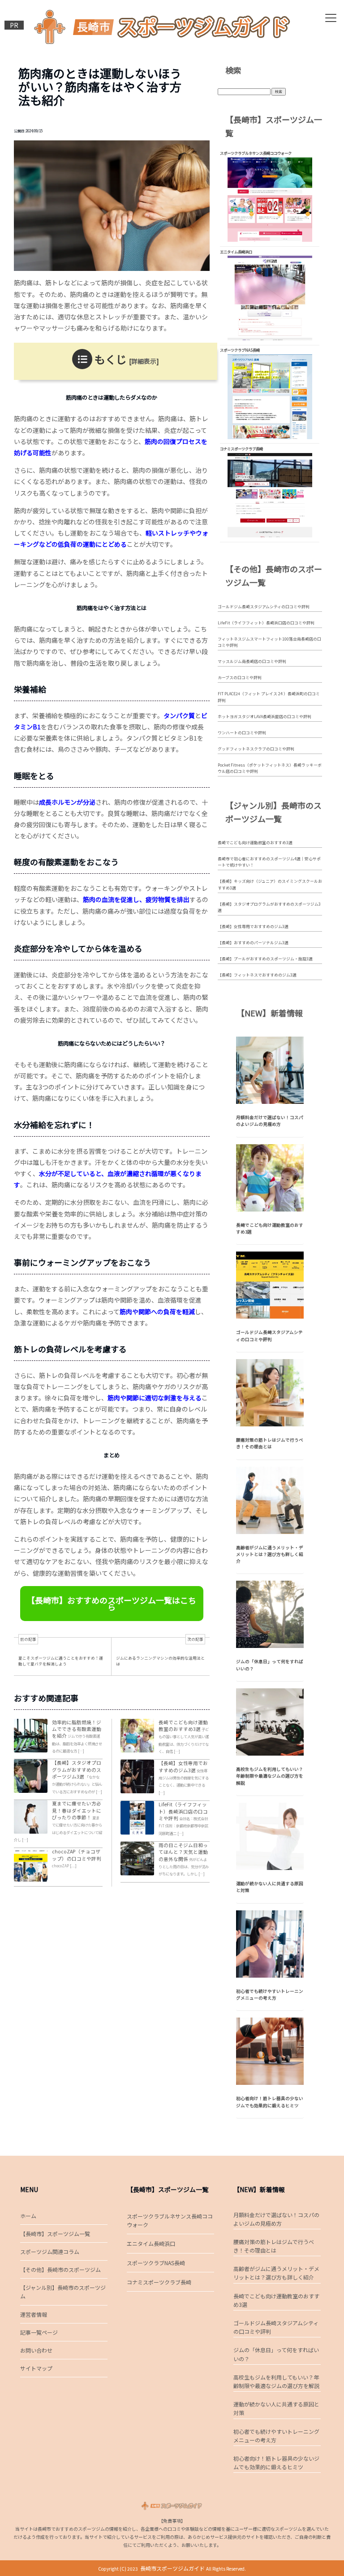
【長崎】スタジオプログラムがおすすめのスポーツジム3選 (77, 1770)
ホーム (28, 2216)
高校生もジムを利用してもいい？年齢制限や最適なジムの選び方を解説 (270, 1776)
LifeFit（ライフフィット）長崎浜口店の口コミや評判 (183, 1811)
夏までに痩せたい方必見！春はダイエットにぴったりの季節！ (77, 1810)
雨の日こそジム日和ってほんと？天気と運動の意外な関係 (183, 1852)
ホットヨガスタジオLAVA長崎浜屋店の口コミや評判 (264, 717)
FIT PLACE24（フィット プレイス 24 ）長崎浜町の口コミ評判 (269, 697)
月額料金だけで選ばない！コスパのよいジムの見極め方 (270, 1121)
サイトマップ (36, 2368)
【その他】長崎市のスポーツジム (60, 2269)
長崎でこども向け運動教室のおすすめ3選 (183, 1726)
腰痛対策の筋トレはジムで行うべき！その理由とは (270, 1443)
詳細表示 (144, 361)
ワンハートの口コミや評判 (242, 733)
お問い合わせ (36, 2350)
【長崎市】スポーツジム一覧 (55, 2234)
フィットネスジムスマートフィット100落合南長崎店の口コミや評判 (269, 642)
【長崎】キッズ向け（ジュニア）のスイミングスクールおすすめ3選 (270, 884)
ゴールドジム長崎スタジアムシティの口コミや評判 (264, 607)
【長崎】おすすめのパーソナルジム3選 (253, 943)
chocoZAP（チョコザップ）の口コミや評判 (77, 1855)
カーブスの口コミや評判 (240, 678)
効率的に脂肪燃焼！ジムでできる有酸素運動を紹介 (77, 1729)
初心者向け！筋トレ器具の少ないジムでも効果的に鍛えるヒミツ (270, 2102)
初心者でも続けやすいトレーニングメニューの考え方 (270, 1994)
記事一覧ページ (39, 2332)
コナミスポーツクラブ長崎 (159, 2282)
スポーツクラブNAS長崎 (156, 2263)
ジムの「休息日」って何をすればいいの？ (276, 2354)
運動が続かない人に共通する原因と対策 (276, 2408)
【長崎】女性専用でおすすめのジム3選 (183, 1766)
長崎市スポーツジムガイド (172, 2568)
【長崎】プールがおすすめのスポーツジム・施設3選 (265, 959)
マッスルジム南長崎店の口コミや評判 (252, 661)
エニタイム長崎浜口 (151, 2243)
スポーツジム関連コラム (50, 2251)
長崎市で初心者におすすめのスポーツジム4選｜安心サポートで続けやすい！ (269, 862)
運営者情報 (34, 2314)
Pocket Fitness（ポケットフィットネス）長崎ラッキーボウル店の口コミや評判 (270, 768)
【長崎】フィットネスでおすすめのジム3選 (257, 975)
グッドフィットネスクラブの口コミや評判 (256, 749)
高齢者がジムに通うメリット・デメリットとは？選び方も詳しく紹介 (270, 1554)
